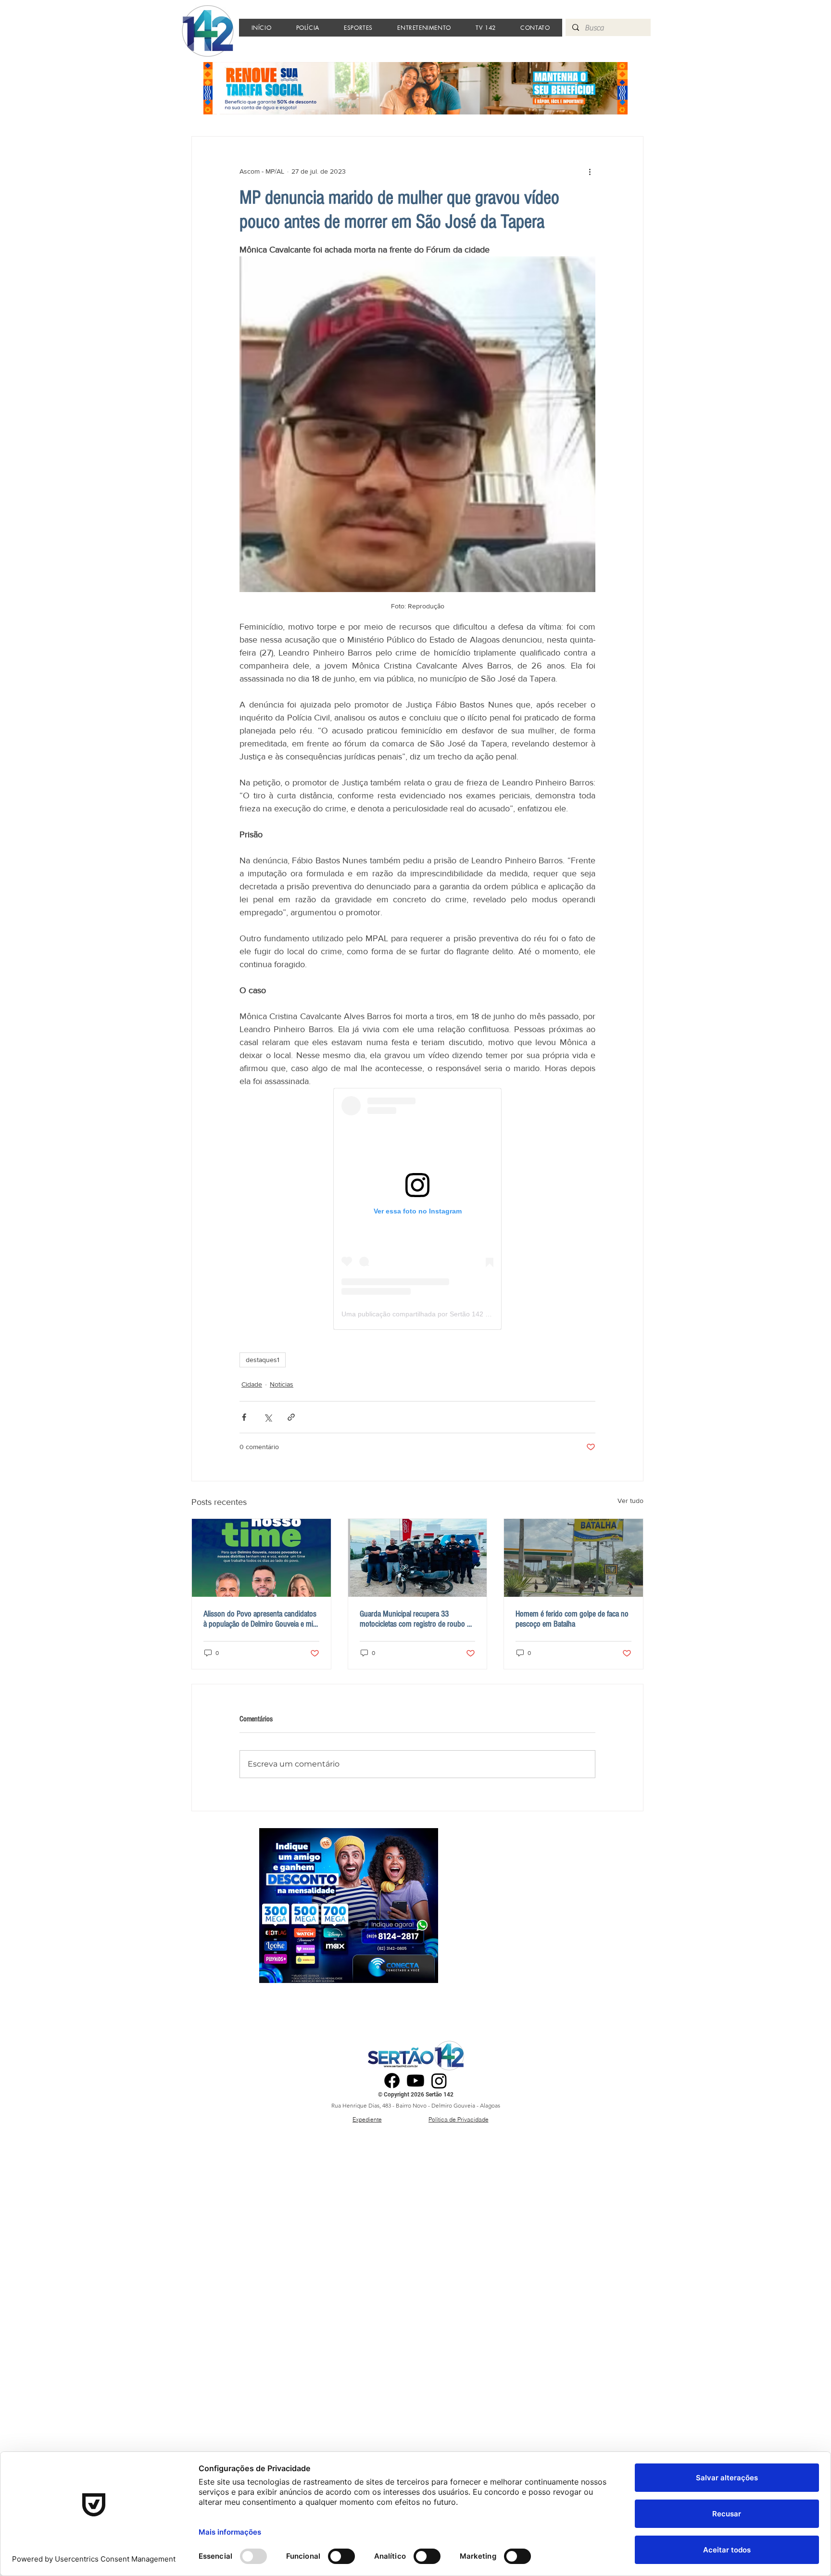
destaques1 (263, 1360)
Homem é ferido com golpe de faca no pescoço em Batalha (572, 1619)
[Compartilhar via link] (291, 1417)
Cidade (252, 1384)
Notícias (282, 1384)
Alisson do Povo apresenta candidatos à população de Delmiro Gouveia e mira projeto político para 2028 (261, 1619)
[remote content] (417, 1209)
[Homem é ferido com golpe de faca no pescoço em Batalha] (573, 1558)
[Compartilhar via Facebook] (244, 1417)
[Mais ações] (590, 171)
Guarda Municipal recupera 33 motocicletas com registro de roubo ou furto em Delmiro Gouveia (417, 1619)
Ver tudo (630, 1501)
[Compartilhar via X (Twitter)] (268, 1417)
